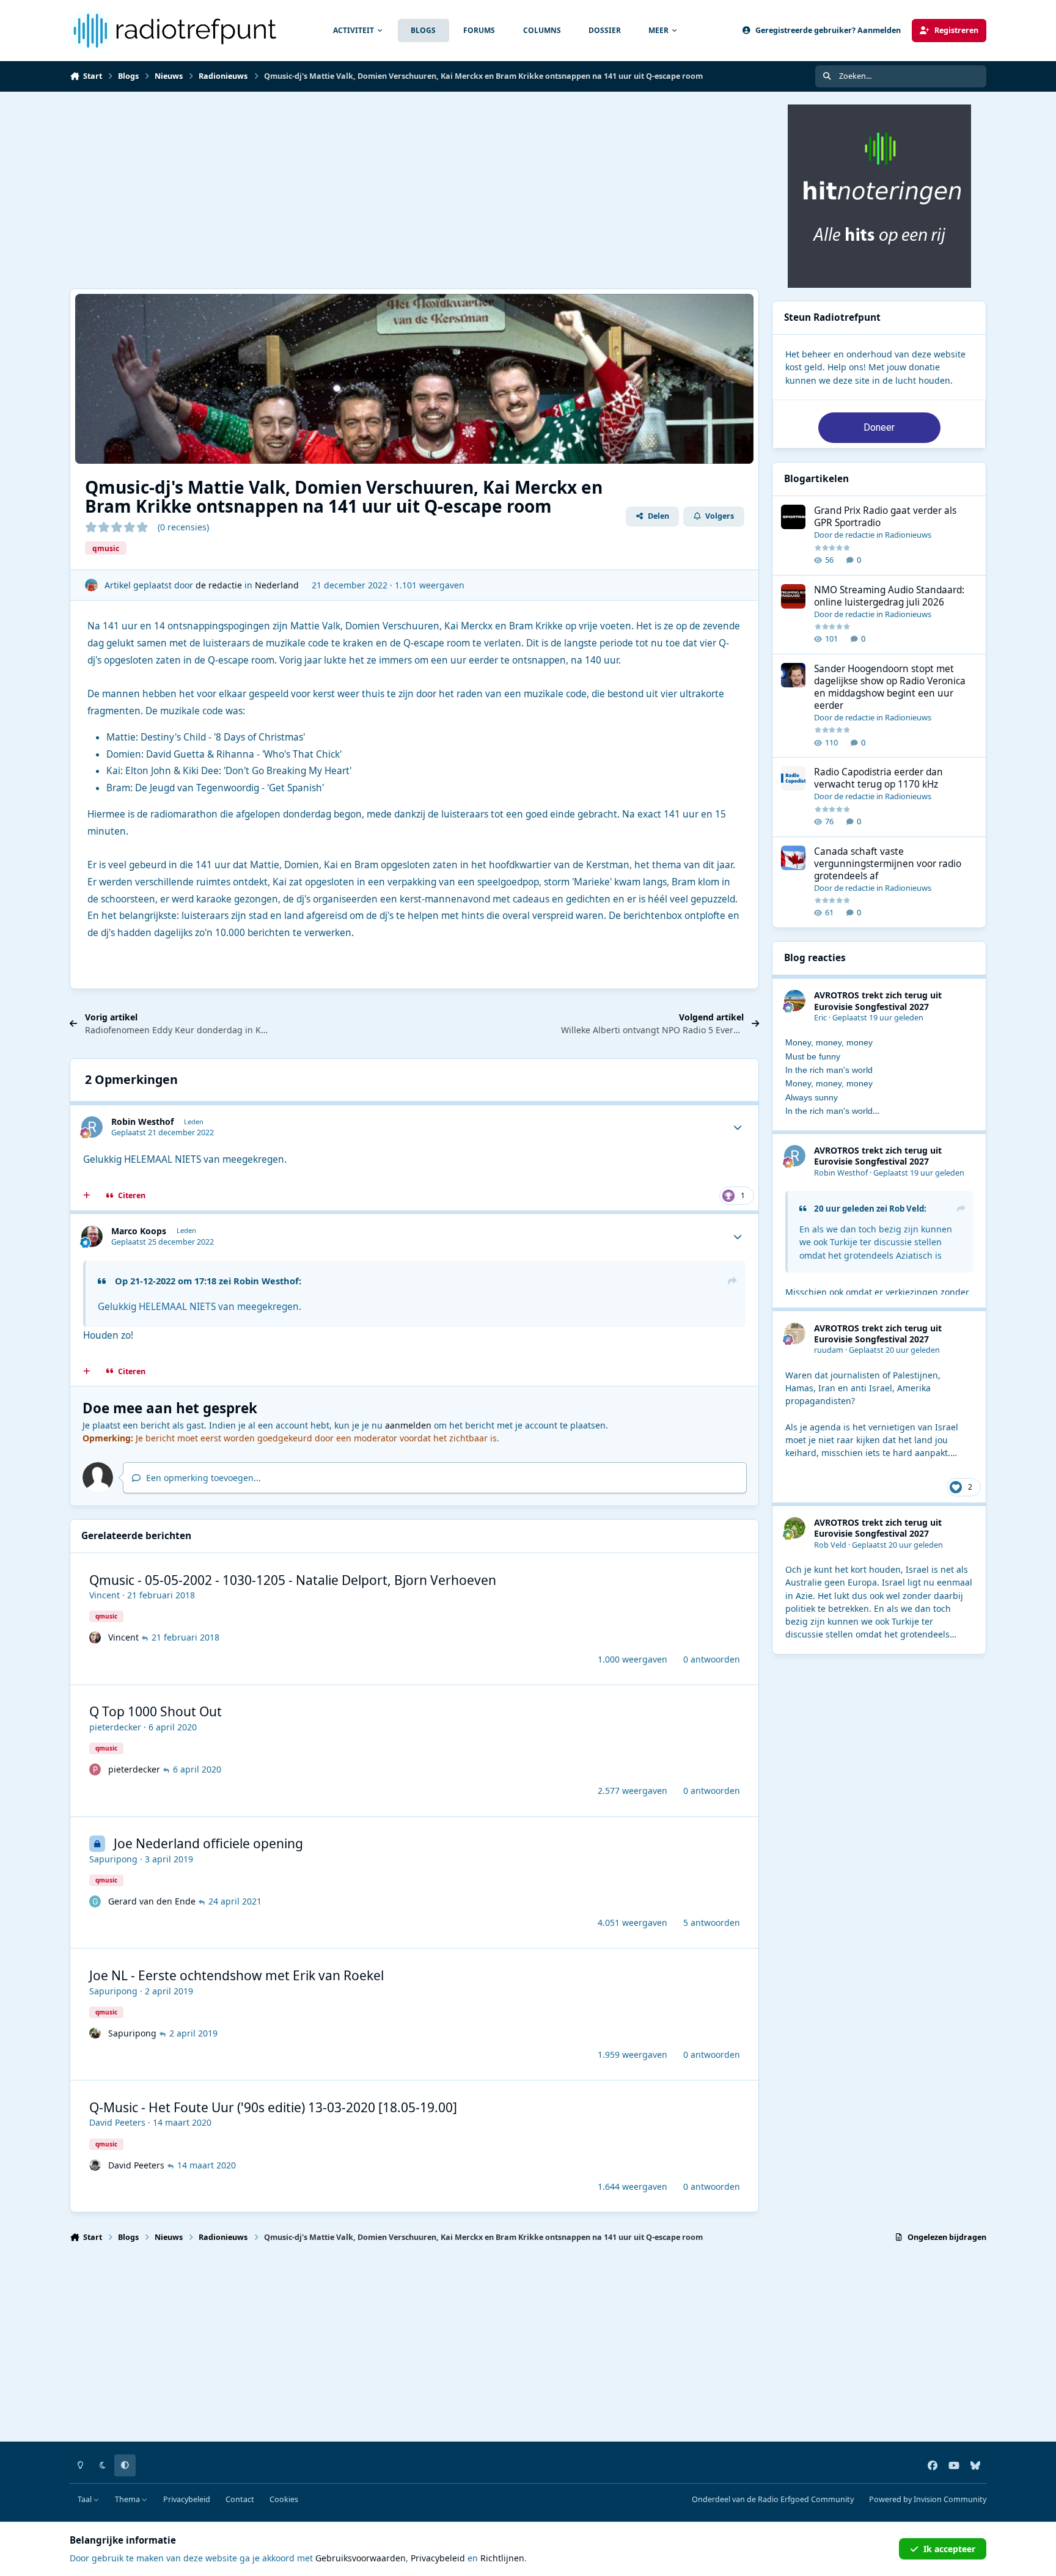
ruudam (829, 1350)
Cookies (284, 2499)
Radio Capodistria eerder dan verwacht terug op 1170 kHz (878, 778)
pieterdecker (115, 1727)
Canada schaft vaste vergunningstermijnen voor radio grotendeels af (888, 864)
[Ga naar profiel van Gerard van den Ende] (95, 1901)
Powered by (928, 2499)
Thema (128, 2499)
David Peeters (117, 2122)
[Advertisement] (414, 190)
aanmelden (408, 1425)
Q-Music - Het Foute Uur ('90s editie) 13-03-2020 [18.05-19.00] (273, 2107)
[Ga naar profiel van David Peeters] (95, 2165)
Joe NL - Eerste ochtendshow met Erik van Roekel (237, 1975)
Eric (820, 1018)
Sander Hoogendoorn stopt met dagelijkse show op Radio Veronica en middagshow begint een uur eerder (890, 687)
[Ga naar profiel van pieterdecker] (95, 1769)
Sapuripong (113, 1859)
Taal (86, 2499)
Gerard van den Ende (152, 1901)
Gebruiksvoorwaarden (361, 2558)
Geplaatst (878, 1018)
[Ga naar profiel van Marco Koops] (92, 1236)
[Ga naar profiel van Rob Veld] (795, 1528)
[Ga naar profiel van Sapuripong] (95, 2033)
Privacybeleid (187, 2499)
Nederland (277, 585)
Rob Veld (907, 1209)
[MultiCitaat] (87, 1196)
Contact (240, 2499)
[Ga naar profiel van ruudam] (795, 1334)
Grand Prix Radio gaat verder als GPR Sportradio (885, 517)
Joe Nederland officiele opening (208, 1843)
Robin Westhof (142, 1122)
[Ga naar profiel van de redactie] (91, 585)
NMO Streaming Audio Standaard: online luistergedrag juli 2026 (889, 596)
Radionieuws (908, 535)
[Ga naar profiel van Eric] (795, 1001)
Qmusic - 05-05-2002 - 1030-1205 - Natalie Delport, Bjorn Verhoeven (293, 1580)
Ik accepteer (949, 2549)
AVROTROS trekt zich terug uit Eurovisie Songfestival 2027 (878, 1001)
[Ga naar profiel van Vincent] (95, 1637)
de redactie (219, 585)
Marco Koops (139, 1231)
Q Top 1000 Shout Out (156, 1711)
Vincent (105, 1595)
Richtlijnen (502, 2558)
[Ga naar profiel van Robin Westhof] (92, 1127)
